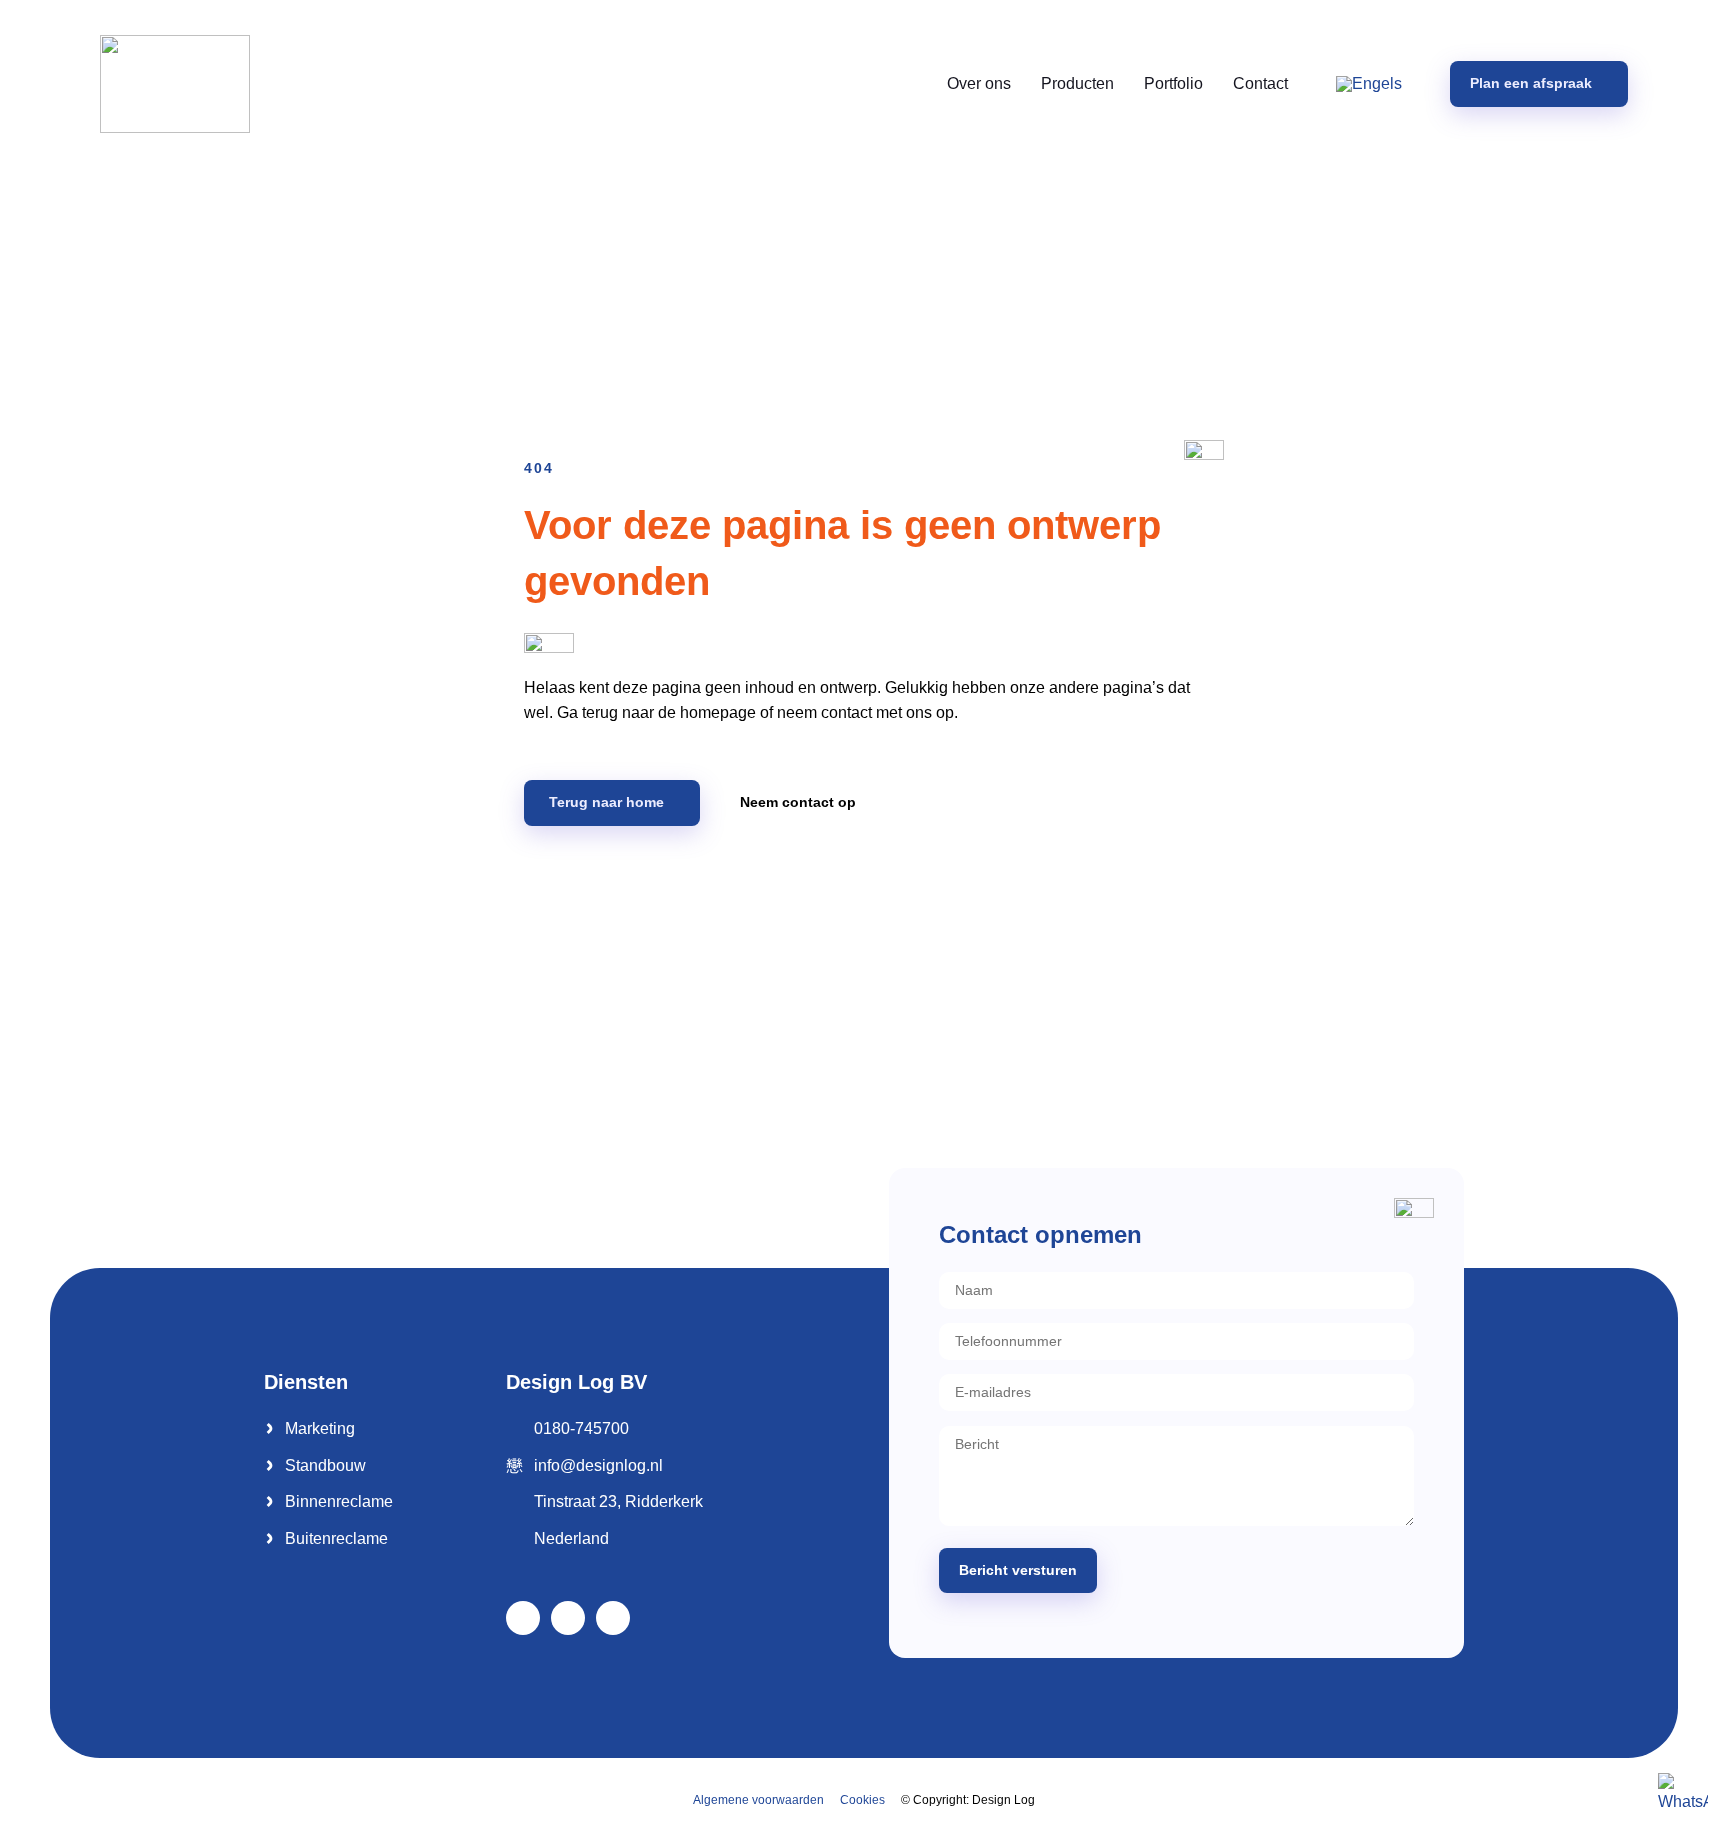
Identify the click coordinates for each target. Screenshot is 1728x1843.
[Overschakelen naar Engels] (1369, 84)
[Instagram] (613, 1618)
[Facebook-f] (523, 1618)
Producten (1077, 83)
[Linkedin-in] (568, 1618)
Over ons (979, 83)
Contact (1260, 83)
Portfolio (1173, 83)
